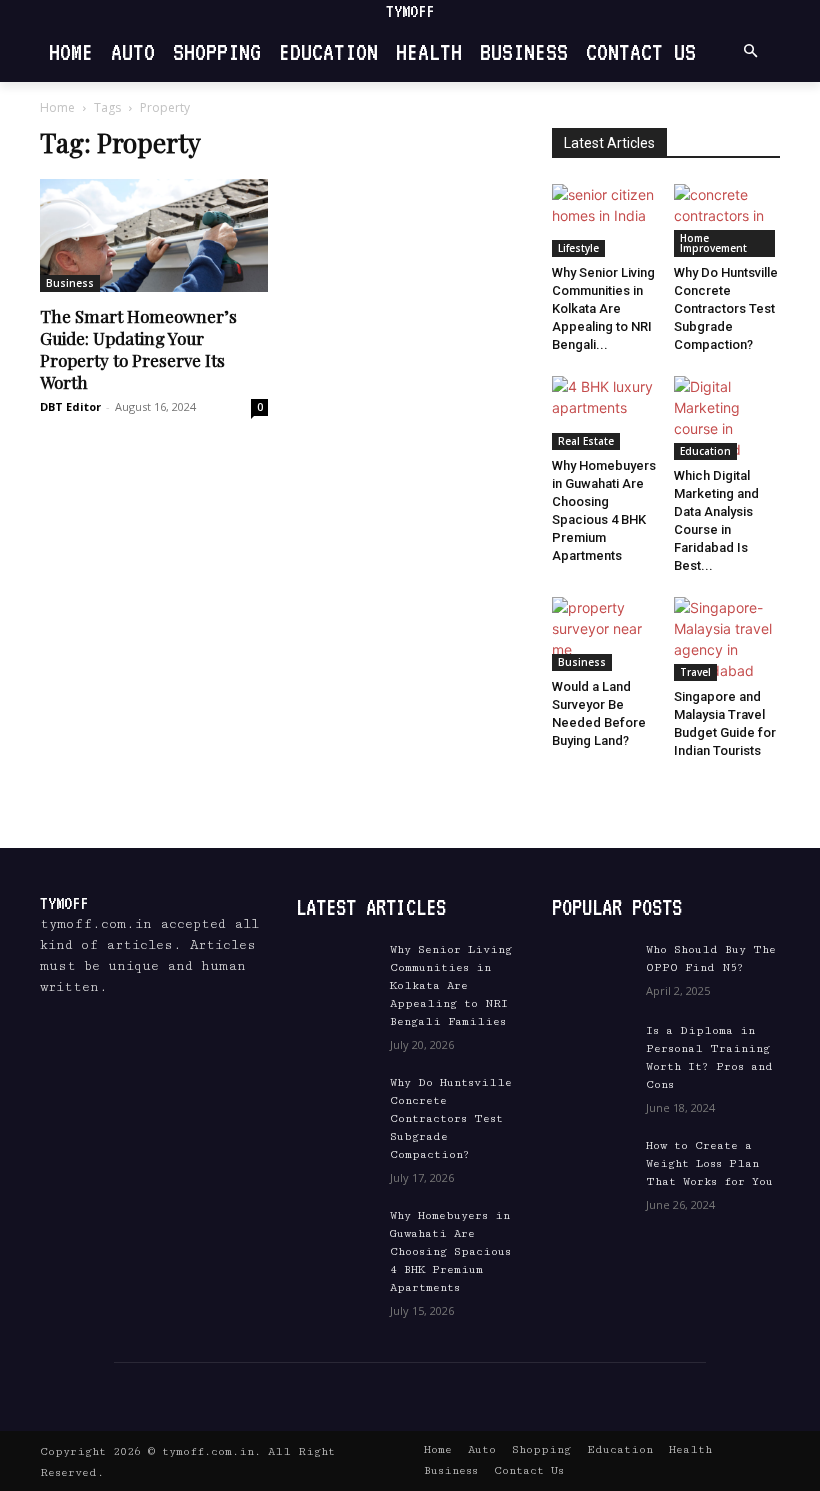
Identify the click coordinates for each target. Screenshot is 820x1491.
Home (57, 107)
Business (70, 283)
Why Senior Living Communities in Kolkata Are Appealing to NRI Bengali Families (451, 985)
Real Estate (586, 441)
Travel (695, 672)
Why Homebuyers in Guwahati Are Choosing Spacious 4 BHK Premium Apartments (450, 1251)
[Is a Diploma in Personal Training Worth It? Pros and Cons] (592, 1049)
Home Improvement (713, 243)
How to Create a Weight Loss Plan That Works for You (709, 1163)
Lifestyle (578, 248)
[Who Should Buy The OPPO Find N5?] (592, 968)
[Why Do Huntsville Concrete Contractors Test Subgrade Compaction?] (727, 220)
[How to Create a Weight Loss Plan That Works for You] (592, 1164)
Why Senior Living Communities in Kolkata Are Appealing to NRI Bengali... (603, 308)
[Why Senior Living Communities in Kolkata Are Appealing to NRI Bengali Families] (605, 220)
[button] (750, 52)
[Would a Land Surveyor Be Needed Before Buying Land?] (605, 633)
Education (705, 451)
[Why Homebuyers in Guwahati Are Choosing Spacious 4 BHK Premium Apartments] (605, 412)
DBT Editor (70, 406)
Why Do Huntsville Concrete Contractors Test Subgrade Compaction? (726, 308)
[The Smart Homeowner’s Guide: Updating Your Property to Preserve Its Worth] (154, 235)
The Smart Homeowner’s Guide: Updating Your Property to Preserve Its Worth (138, 349)
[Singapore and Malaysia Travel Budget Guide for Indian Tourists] (727, 639)
